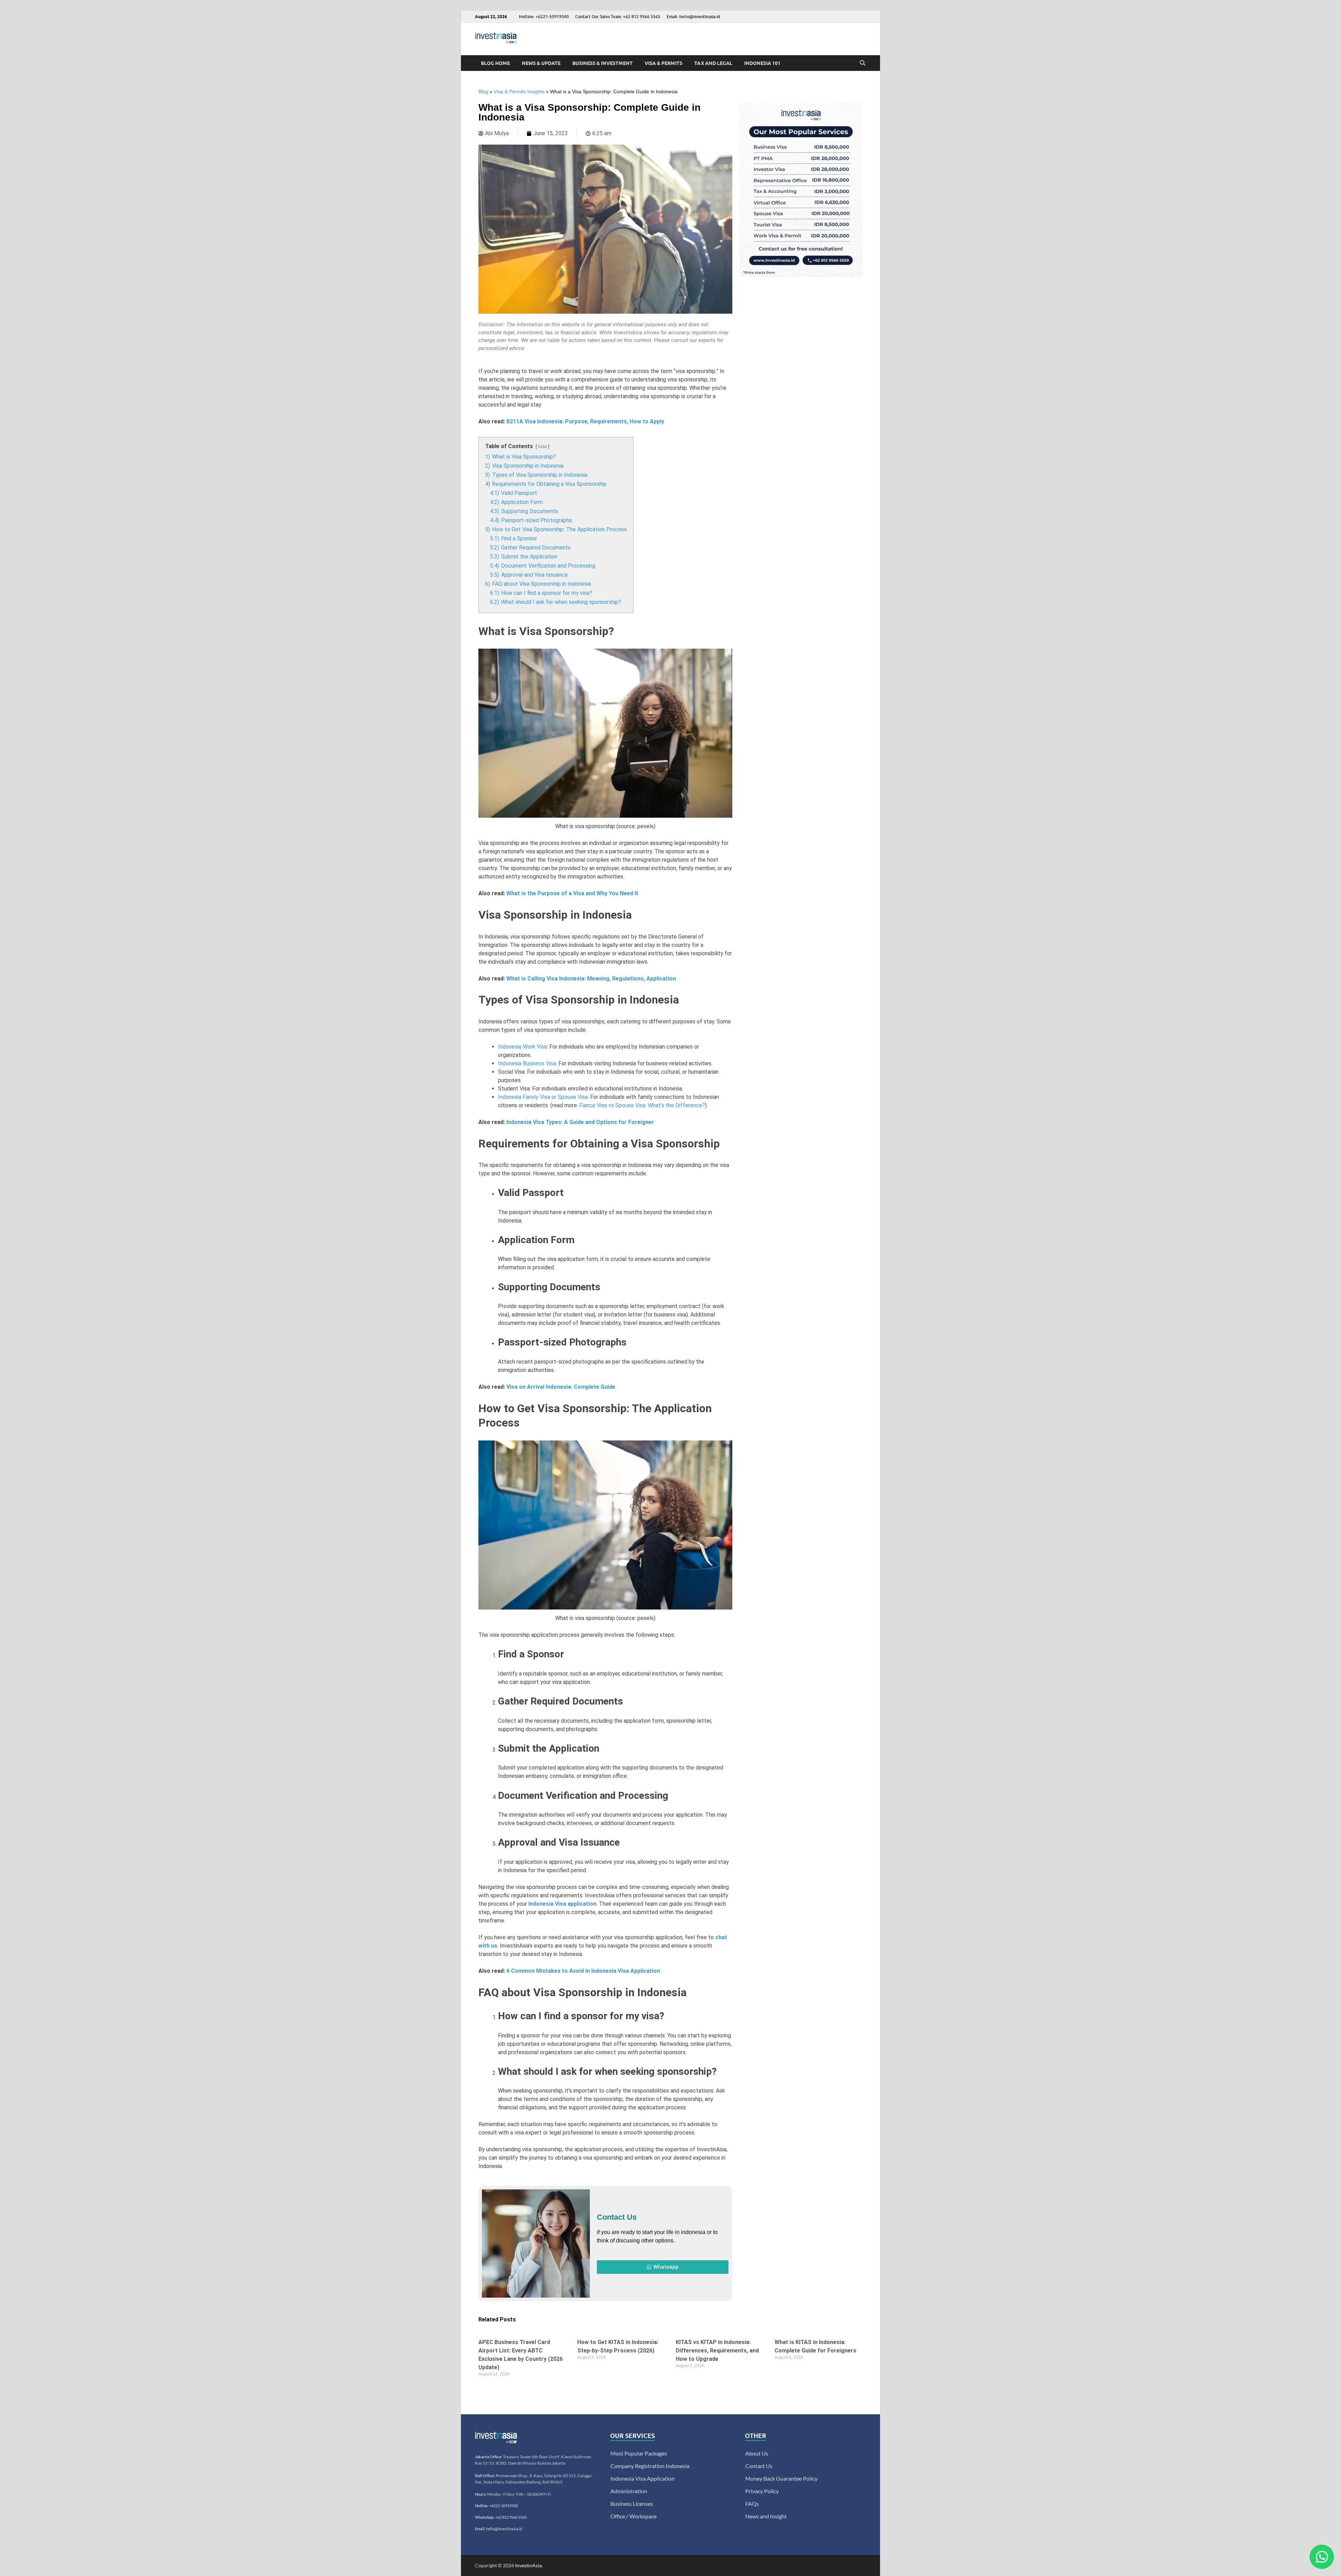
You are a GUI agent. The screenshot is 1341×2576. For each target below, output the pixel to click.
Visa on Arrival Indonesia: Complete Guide (561, 1387)
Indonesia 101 (762, 63)
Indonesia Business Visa (527, 1063)
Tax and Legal (713, 63)
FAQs (752, 2504)
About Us (757, 2453)
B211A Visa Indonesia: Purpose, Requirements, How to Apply (585, 421)
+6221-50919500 (504, 2506)
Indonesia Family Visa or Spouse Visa (543, 1097)
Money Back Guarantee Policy (781, 2478)
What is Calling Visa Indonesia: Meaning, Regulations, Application (591, 979)
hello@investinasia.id (504, 2529)
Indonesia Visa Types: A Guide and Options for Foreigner (580, 1122)
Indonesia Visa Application (643, 2478)
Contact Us (759, 2466)
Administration (629, 2491)
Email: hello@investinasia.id (693, 17)
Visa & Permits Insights (519, 92)
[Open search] (863, 63)
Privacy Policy (762, 2491)
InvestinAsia (528, 2565)
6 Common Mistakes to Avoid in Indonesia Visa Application (583, 1971)
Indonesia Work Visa (522, 1047)
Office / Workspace (633, 2516)
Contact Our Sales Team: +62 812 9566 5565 (618, 17)
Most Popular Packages (639, 2453)
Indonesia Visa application (562, 1904)
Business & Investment (603, 63)
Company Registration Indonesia (650, 2466)
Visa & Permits (664, 63)
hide (543, 447)
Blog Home (495, 63)
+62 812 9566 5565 (511, 2517)
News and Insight (766, 2516)
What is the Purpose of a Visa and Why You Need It (572, 893)
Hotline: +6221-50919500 (544, 17)
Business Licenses (632, 2504)
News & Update (541, 63)
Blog (483, 92)
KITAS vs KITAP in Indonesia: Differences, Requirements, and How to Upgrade (717, 2351)
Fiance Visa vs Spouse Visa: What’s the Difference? (642, 1105)
